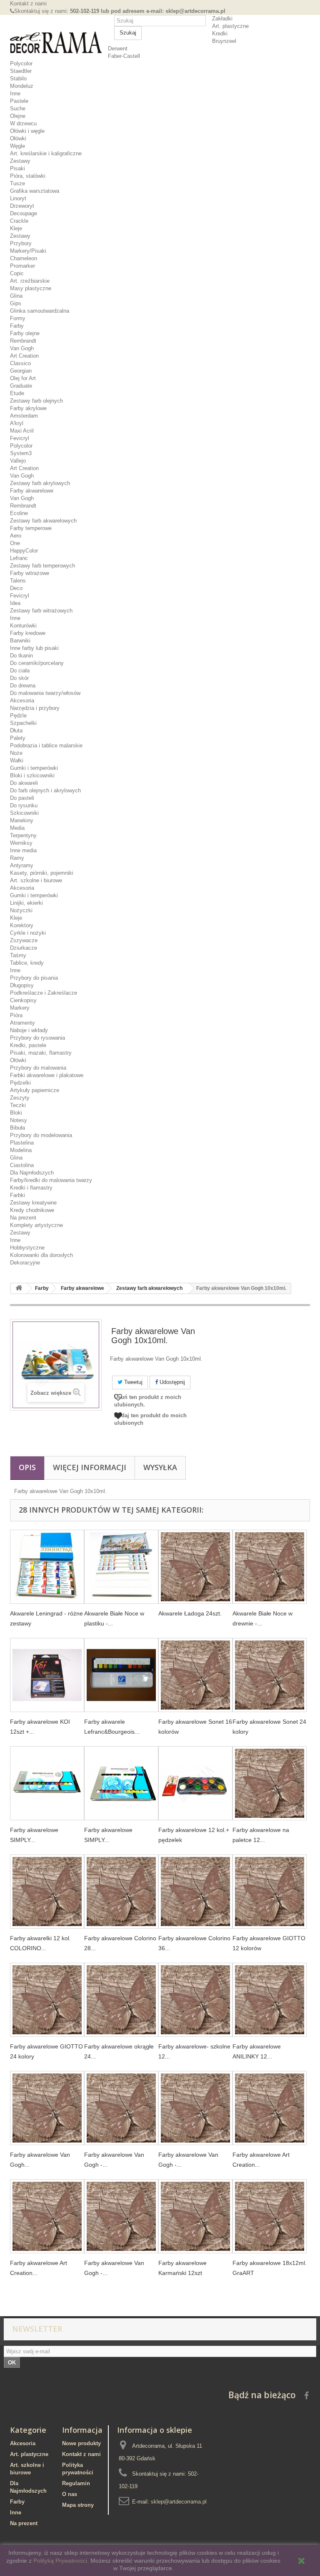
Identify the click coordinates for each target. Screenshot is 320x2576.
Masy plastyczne (31, 288)
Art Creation (24, 356)
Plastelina (22, 1143)
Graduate (21, 386)
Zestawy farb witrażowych (41, 611)
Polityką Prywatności (60, 2561)
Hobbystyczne (27, 1248)
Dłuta (16, 730)
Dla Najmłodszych (32, 1173)
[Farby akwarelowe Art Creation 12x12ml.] (270, 2108)
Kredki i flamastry (31, 1188)
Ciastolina (22, 1165)
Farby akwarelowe (32, 491)
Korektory (22, 925)
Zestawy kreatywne (33, 1203)
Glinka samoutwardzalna (40, 311)
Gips (16, 303)
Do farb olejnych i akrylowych (45, 790)
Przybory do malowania (38, 1068)
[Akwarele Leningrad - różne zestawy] (47, 1567)
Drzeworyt (22, 206)
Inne (15, 93)
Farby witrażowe (30, 573)
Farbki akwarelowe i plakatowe (47, 1075)
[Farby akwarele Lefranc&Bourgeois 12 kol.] (121, 1675)
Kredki (220, 34)
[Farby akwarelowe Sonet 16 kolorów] (195, 1675)
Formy (18, 318)
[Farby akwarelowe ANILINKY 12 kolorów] (270, 2000)
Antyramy (22, 865)
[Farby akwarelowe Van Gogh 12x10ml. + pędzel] (47, 2108)
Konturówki (23, 626)
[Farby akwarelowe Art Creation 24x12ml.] (47, 2216)
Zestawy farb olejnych (36, 401)
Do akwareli (24, 783)
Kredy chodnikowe (32, 1210)
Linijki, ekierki (26, 903)
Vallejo (18, 461)
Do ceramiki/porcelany (37, 663)
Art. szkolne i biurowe (36, 880)
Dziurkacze (24, 948)
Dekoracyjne (25, 1263)
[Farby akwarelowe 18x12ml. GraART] (270, 2216)
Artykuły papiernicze (35, 1090)
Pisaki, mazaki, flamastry (41, 1053)
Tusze (17, 183)
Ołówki (18, 138)
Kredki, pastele (28, 1045)
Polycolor (21, 63)
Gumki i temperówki (34, 768)
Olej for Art (23, 378)
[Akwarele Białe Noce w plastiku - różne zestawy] (121, 1567)
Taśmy (18, 955)
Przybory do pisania (34, 978)
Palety (18, 738)
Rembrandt (23, 341)
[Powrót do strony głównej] (19, 1288)
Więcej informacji (90, 1467)
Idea (15, 603)
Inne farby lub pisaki (34, 648)
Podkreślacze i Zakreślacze (44, 993)
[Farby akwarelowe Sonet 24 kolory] (270, 1675)
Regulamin (76, 2483)
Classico (20, 363)
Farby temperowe (31, 528)
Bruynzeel (224, 41)
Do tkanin (21, 656)
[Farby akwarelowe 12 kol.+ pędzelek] (195, 1783)
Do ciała (20, 671)
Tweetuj (132, 1382)
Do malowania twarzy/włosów (45, 693)
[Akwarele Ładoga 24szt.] (195, 1567)
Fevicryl (20, 438)
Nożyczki (21, 910)
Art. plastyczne (230, 26)
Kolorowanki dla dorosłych (41, 1255)
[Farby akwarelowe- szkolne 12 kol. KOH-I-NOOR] (195, 2000)
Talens (18, 581)
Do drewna (23, 686)
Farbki (17, 1195)
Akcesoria (22, 701)
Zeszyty (20, 1098)
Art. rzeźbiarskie (30, 281)
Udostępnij (171, 1382)
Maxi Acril (22, 431)
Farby (17, 326)
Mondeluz (22, 86)
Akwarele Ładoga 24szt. (190, 1613)
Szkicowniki (24, 813)
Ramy (17, 858)
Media (17, 828)
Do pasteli (22, 798)
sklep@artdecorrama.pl (179, 2502)
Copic (17, 273)
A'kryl (17, 423)
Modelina (21, 1150)
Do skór (19, 678)
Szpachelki (23, 723)
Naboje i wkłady (29, 1030)
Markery (20, 1008)
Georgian (21, 371)
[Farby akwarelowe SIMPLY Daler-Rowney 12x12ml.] (47, 1783)
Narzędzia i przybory (35, 708)
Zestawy (20, 161)
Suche (18, 108)
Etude (17, 393)
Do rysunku (24, 805)
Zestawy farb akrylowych (40, 483)
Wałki (17, 760)
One (15, 543)
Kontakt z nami (28, 4)
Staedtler (21, 71)
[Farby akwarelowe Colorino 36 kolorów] (195, 1892)
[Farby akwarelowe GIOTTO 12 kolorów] (270, 1892)
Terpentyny (23, 835)
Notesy (19, 1120)
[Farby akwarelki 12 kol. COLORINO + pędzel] (47, 1892)
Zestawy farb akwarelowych (43, 521)
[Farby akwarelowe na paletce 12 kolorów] (270, 1783)
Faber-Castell (124, 56)
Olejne (18, 116)
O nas (70, 2494)
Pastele (19, 101)
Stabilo (18, 78)
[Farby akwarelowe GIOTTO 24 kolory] (47, 2000)
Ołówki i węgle (27, 131)
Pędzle (18, 716)
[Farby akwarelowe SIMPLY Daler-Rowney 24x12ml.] (121, 1783)
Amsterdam (24, 416)
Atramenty (22, 1023)
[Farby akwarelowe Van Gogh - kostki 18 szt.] (121, 2108)
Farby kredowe (28, 633)
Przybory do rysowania (37, 1038)
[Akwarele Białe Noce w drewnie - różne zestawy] (270, 1567)
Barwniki (20, 641)
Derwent (118, 49)
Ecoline (19, 513)
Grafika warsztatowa (35, 191)
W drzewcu (23, 123)
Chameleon (24, 258)
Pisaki (17, 168)
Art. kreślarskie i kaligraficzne (46, 153)
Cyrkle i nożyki (28, 933)
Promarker (22, 266)
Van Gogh (22, 348)
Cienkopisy (23, 1000)
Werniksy (21, 843)
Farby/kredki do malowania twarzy (51, 1180)
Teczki (18, 1105)
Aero (16, 536)
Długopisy (22, 985)
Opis (27, 1467)
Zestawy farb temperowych (42, 566)
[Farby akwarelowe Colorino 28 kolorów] (121, 1892)
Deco (16, 588)
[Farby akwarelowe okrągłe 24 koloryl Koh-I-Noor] (121, 2000)
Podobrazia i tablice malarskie (46, 745)
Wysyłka (160, 1467)
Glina (16, 296)
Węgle (17, 146)
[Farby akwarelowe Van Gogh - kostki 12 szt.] (121, 2216)
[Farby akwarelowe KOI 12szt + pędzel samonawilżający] (47, 1675)
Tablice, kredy (27, 963)
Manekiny (22, 820)
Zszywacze (24, 940)
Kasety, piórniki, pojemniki (42, 873)
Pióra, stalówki (28, 176)
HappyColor (24, 551)
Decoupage (24, 213)
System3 (21, 453)
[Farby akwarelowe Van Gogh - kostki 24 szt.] (195, 2108)
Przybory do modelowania (41, 1135)
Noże (16, 753)
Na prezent (23, 1218)
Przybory (21, 243)
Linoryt (18, 198)
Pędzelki (20, 1083)
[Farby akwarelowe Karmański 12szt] (195, 2216)
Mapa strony (78, 2505)
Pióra (16, 1015)
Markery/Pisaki (28, 251)
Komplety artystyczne (36, 1225)
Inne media (23, 850)
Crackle (19, 221)
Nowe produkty (81, 2443)
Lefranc (19, 558)
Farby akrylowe (28, 408)
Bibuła (17, 1128)
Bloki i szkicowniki (32, 775)
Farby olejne (25, 333)
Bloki (16, 1113)
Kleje (16, 228)
